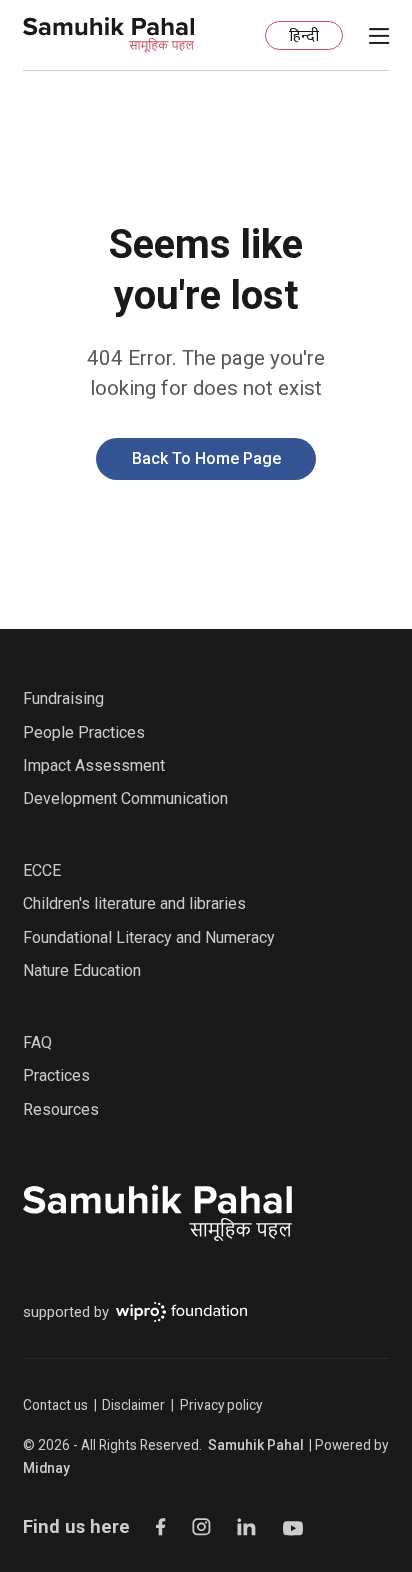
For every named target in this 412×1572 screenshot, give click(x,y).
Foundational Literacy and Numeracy (149, 937)
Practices (56, 1075)
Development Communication (125, 798)
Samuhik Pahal (256, 1445)
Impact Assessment (94, 765)
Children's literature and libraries (134, 903)
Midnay (46, 1468)
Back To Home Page (206, 458)
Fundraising (63, 698)
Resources (61, 1109)
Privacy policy (221, 1405)
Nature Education (82, 970)
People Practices (84, 732)
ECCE (42, 870)
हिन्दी (304, 37)
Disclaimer (133, 1405)
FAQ (37, 1042)
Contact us (55, 1405)
